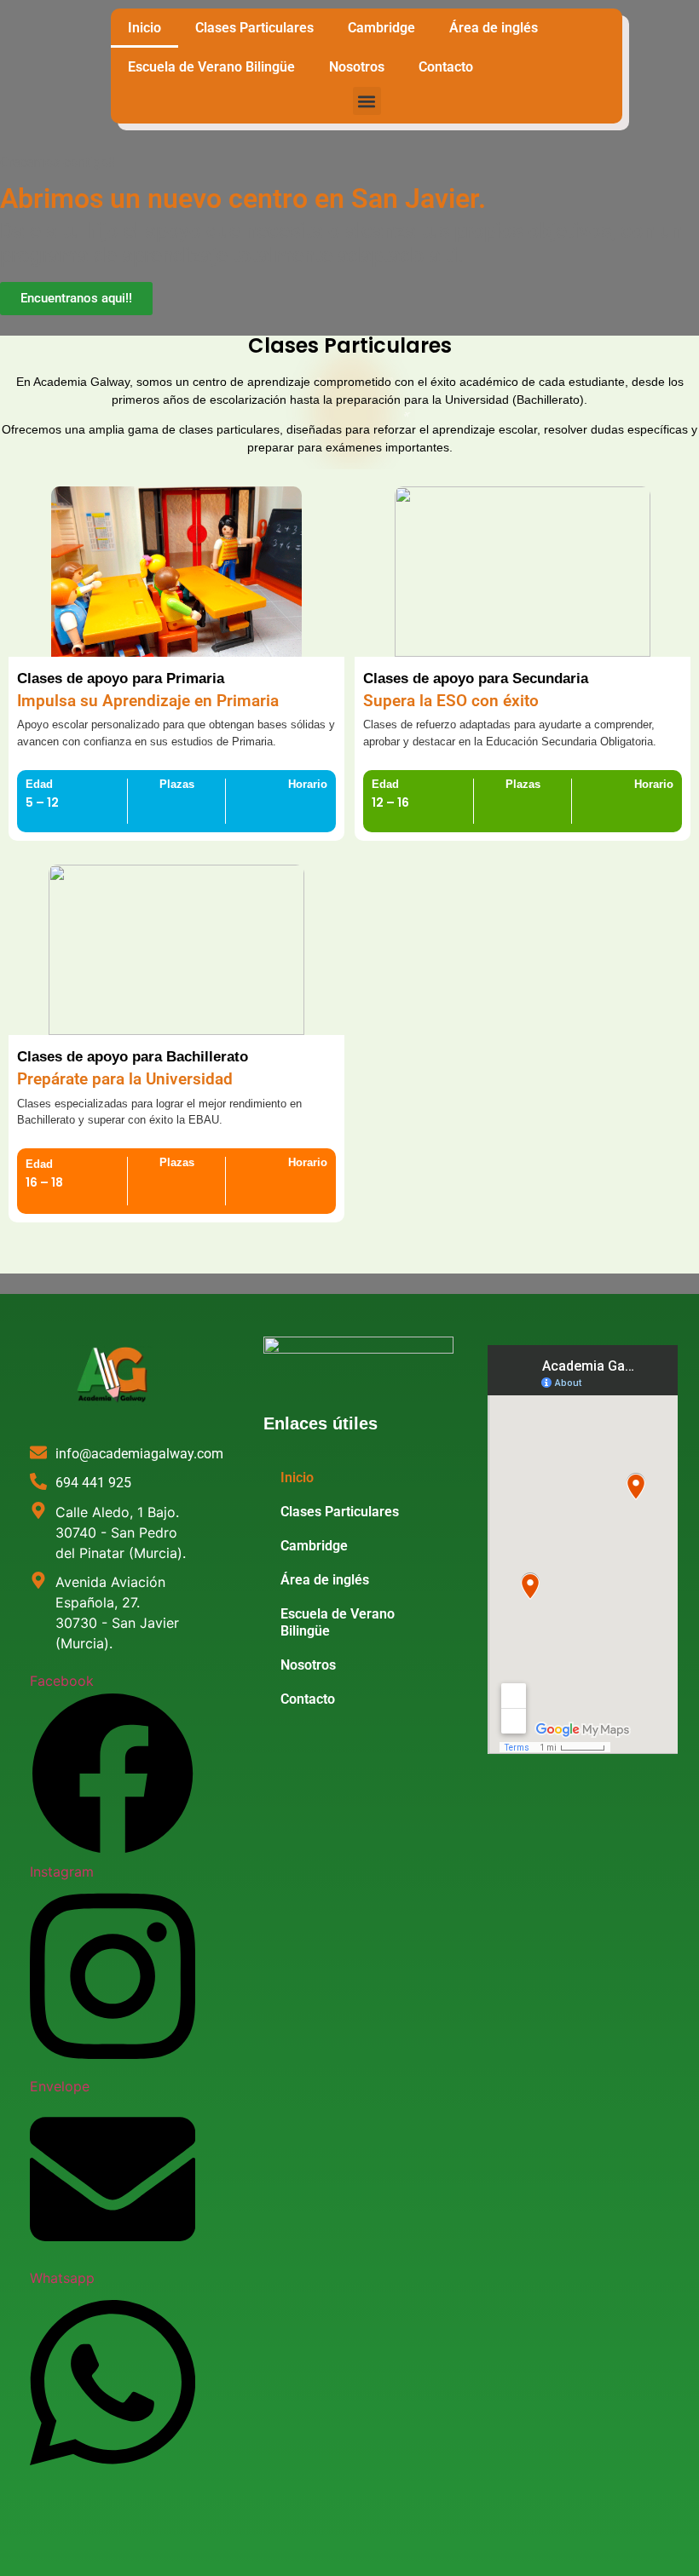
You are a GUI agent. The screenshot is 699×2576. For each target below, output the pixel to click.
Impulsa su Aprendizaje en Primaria (148, 701)
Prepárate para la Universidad (125, 1079)
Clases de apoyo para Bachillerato (133, 1057)
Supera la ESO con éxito (451, 701)
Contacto (446, 67)
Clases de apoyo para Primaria (121, 678)
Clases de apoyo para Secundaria (476, 678)
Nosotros (357, 67)
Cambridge (381, 28)
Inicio (144, 28)
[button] (367, 101)
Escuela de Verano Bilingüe (211, 67)
